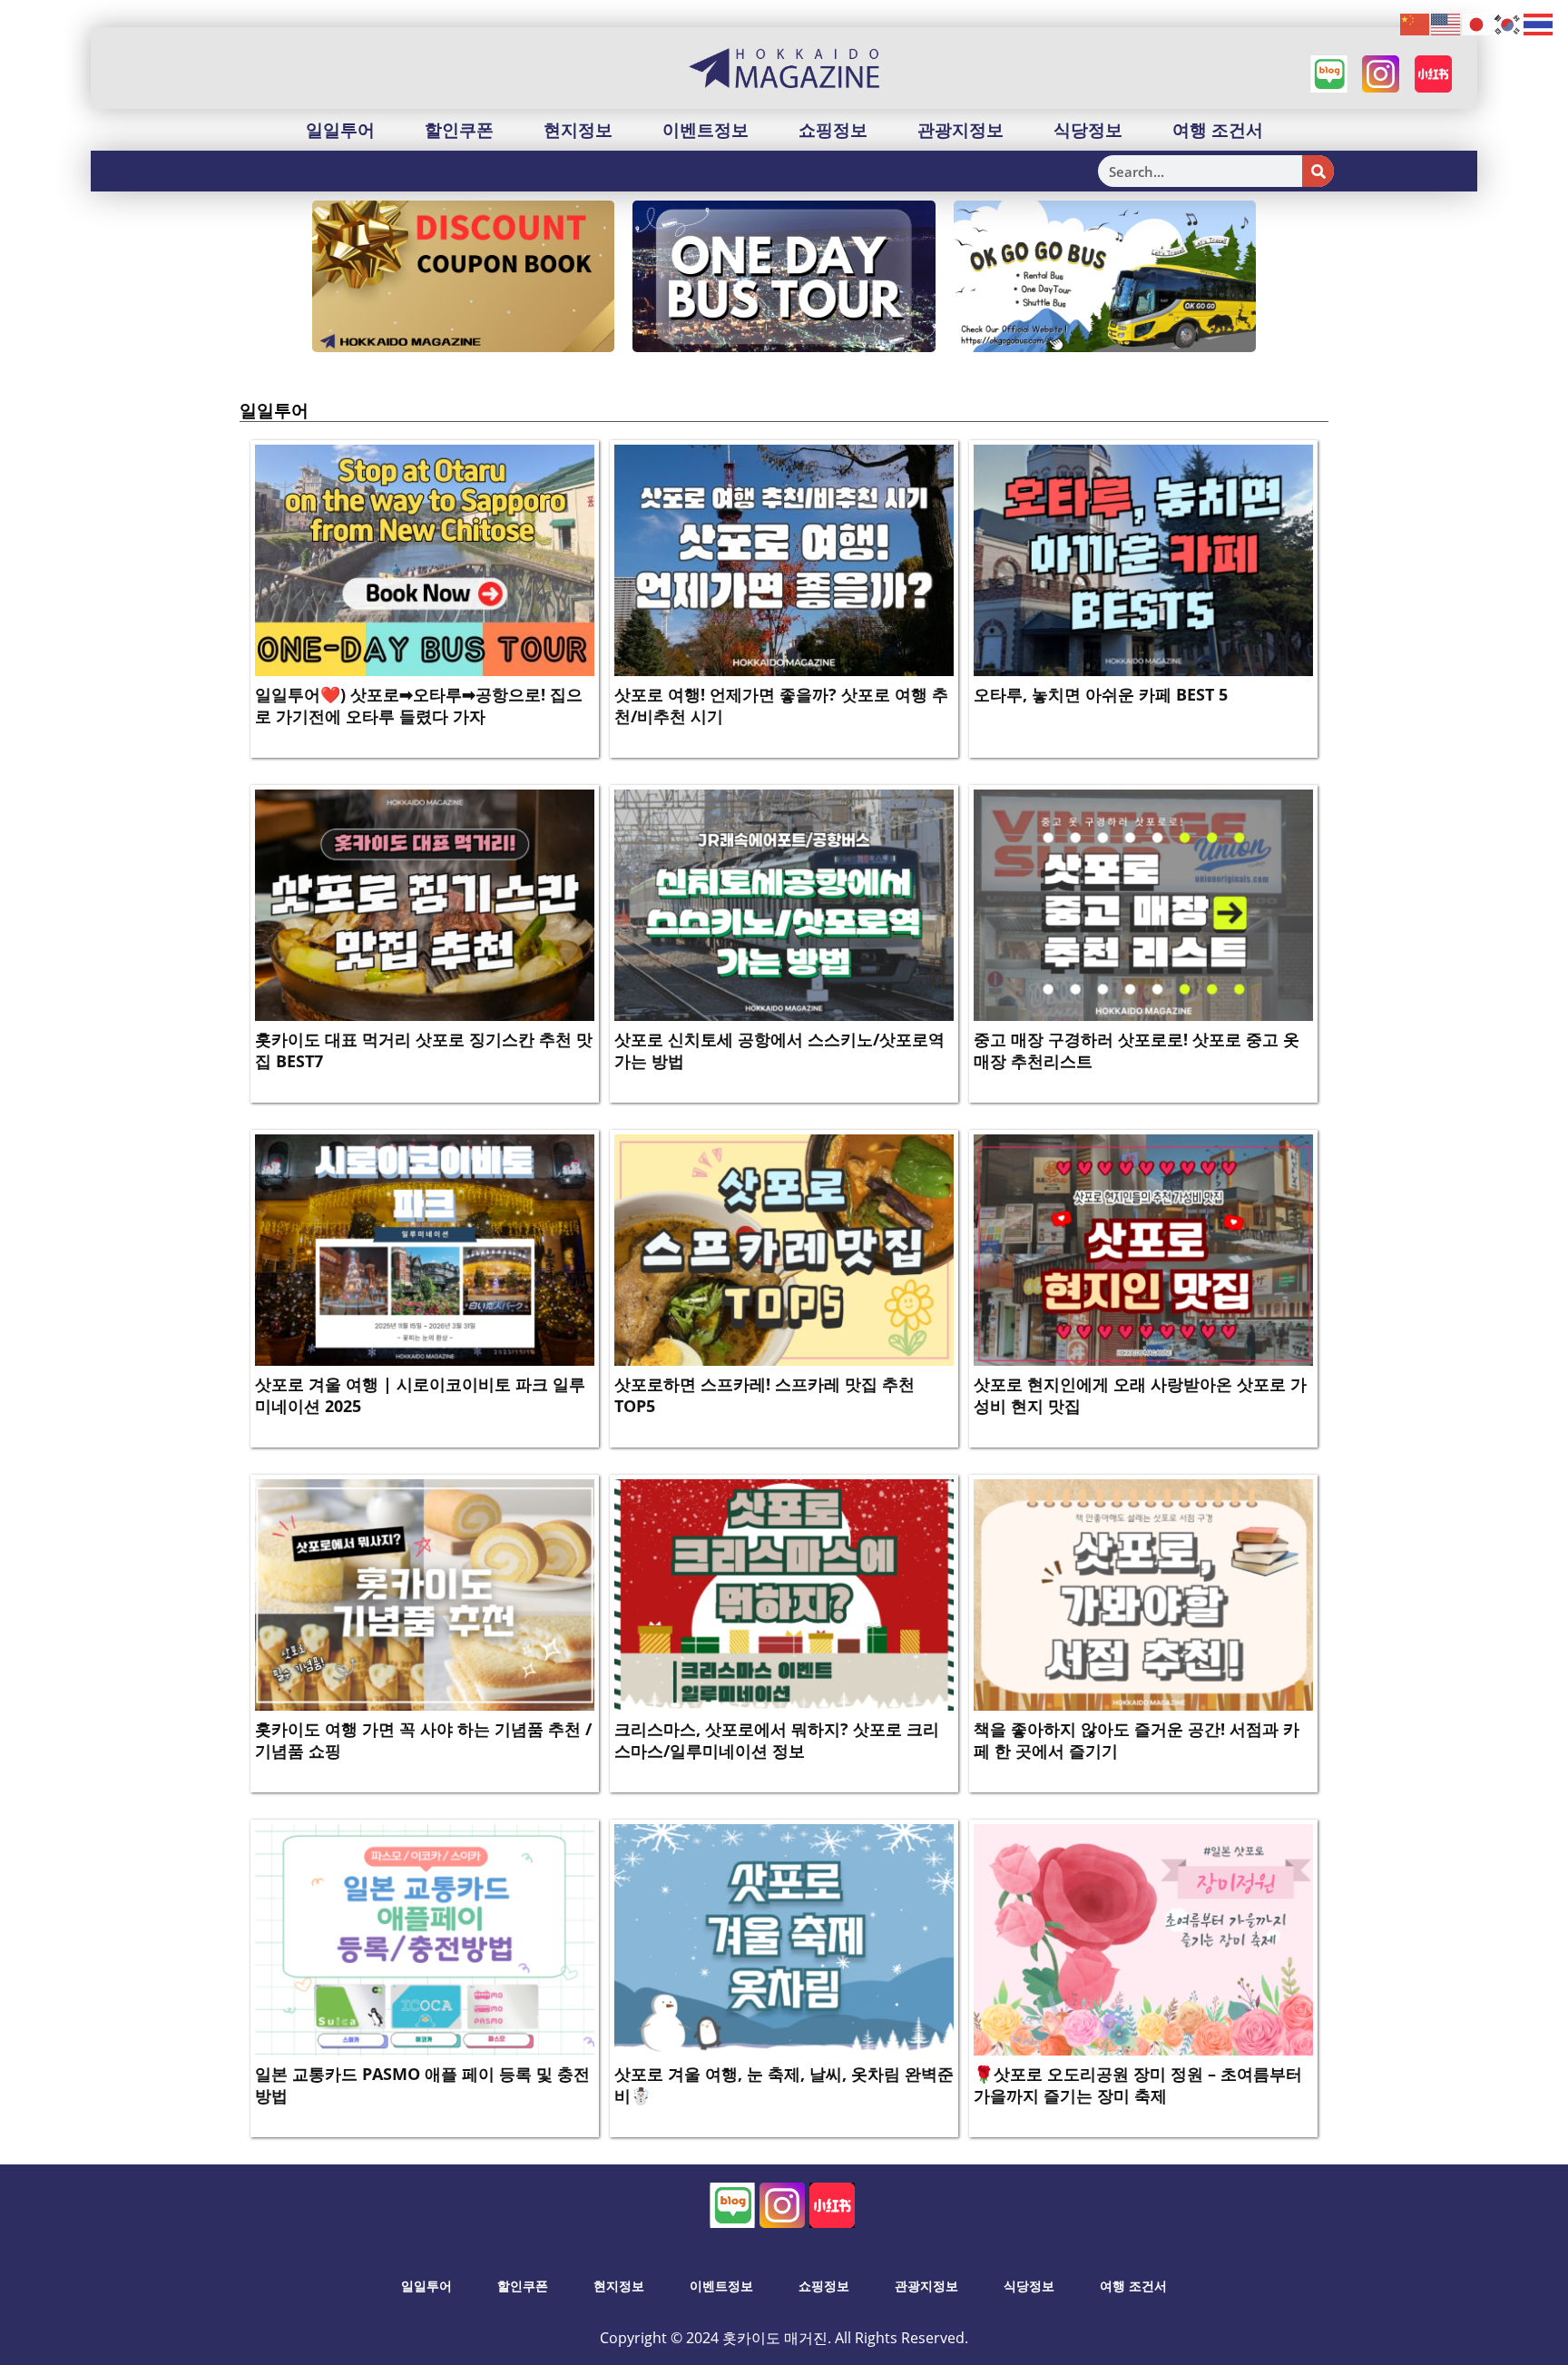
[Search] (1318, 171)
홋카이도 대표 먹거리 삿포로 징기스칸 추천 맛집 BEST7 (424, 1050)
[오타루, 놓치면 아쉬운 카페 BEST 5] (1143, 559)
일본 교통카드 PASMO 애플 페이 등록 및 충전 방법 (422, 2084)
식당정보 (1088, 130)
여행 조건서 (1218, 130)
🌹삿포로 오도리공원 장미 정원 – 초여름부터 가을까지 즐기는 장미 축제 (1138, 2084)
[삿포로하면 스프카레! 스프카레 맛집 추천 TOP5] (784, 1249)
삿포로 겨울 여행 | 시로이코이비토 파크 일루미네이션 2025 (420, 1394)
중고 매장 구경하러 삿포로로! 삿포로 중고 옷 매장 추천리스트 (1137, 1050)
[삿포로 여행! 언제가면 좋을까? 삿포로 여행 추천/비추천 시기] (784, 559)
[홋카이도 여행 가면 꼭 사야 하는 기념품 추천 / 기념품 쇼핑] (425, 1594)
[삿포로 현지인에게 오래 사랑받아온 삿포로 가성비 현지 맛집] (1143, 1249)
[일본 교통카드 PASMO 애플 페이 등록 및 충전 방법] (425, 1938)
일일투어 (340, 130)
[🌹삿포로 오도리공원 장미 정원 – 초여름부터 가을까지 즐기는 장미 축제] (1143, 1938)
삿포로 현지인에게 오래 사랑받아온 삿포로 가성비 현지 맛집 (1140, 1394)
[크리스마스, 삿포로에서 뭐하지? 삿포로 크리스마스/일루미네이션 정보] (784, 1594)
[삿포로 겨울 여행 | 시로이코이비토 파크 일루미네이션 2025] (425, 1249)
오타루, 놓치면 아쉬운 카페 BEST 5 (1101, 694)
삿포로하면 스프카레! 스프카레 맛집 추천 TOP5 (764, 1394)
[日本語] (1477, 24)
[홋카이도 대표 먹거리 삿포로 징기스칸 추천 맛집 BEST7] (425, 904)
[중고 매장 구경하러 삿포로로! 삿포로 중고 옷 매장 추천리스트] (1143, 904)
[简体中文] (1416, 24)
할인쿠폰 (459, 130)
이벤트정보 (706, 130)
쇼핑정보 (833, 130)
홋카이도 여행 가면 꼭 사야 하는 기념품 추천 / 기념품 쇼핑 (423, 1739)
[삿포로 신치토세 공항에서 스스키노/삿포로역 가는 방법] (784, 904)
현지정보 (578, 130)
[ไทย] (1539, 24)
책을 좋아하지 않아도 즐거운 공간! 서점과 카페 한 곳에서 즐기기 (1137, 1739)
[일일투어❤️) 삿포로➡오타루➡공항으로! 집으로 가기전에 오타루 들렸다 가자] (425, 559)
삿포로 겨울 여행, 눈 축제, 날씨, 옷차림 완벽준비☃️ (784, 2084)
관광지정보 (960, 130)
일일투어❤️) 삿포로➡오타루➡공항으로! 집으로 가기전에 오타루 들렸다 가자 (419, 705)
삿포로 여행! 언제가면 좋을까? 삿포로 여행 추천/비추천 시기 (781, 705)
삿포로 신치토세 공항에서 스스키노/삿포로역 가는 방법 (779, 1050)
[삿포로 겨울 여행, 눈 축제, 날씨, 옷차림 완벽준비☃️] (784, 1938)
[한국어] (1508, 24)
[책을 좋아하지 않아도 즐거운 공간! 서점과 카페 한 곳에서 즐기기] (1143, 1594)
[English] (1446, 24)
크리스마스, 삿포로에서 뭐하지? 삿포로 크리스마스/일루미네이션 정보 (777, 1739)
